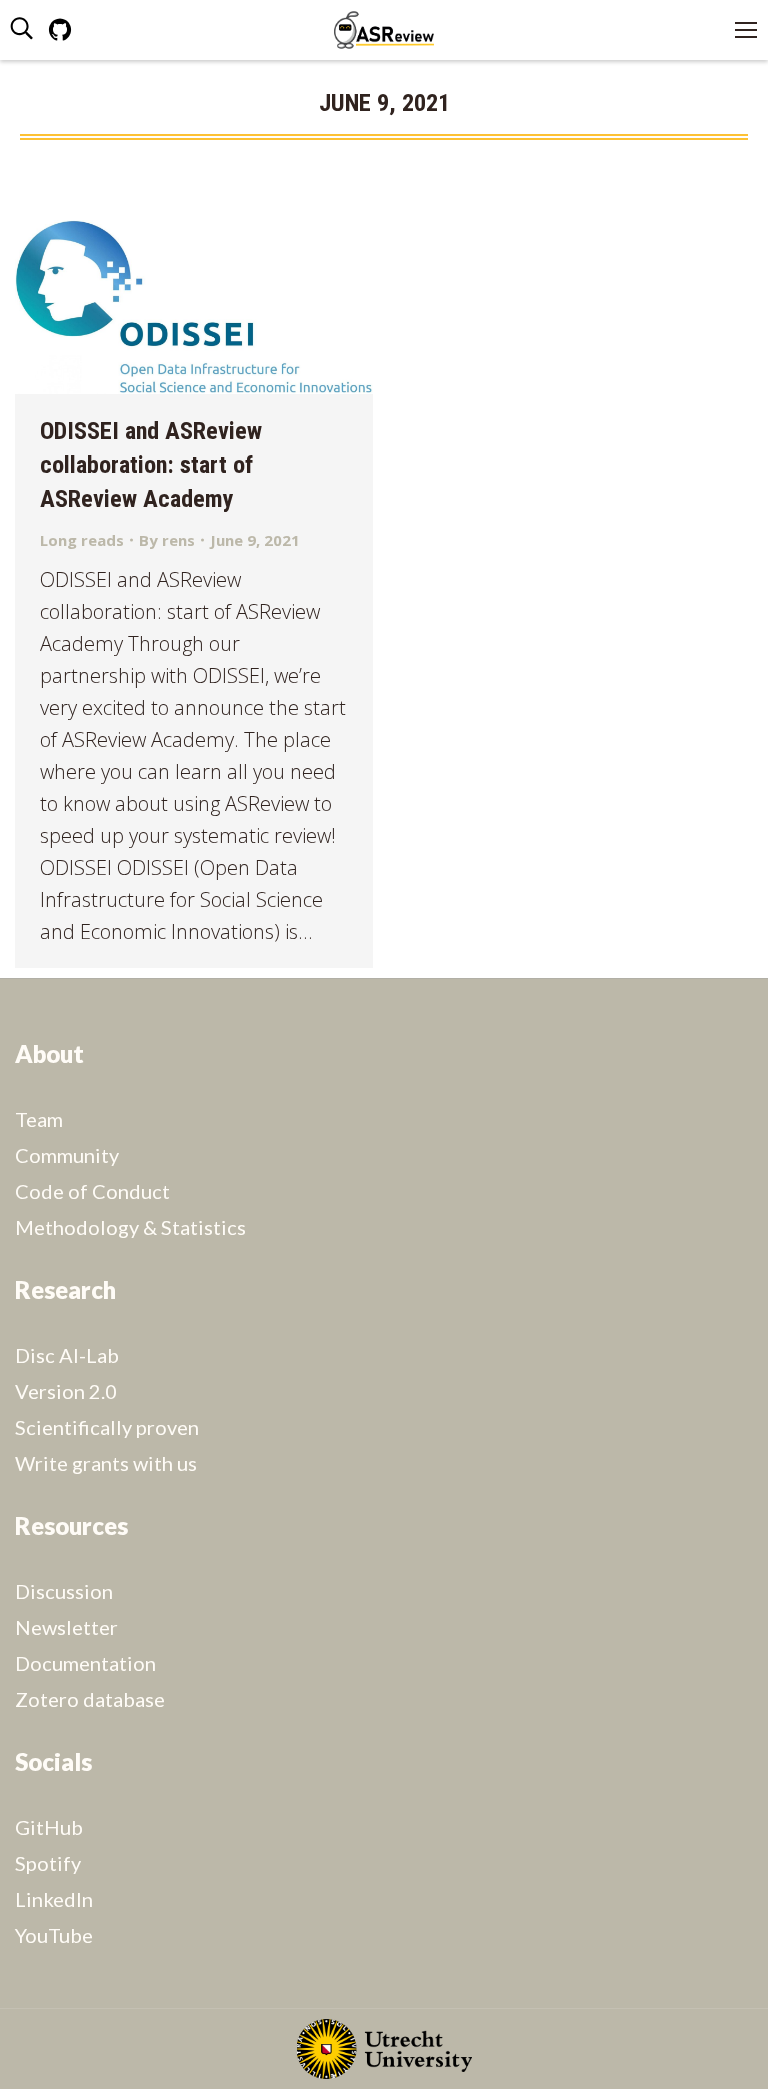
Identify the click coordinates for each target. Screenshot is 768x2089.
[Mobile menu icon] (746, 30)
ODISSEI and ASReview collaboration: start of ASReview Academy (151, 465)
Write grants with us (106, 1463)
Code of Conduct (92, 1191)
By (167, 540)
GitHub (49, 1827)
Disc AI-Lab (67, 1355)
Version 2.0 (66, 1391)
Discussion (64, 1591)
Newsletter (66, 1627)
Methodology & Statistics (130, 1227)
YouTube (54, 1935)
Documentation (85, 1663)
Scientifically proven (107, 1427)
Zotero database (90, 1699)
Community (67, 1155)
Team (39, 1119)
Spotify (48, 1863)
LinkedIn (54, 1899)
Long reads (82, 540)
